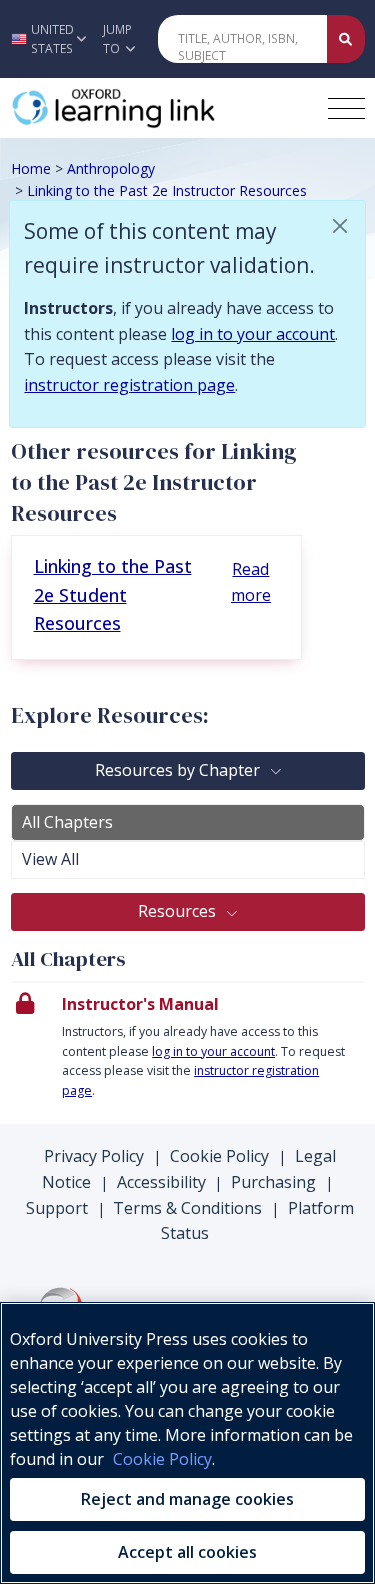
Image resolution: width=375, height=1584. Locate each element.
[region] (187, 1443)
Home (31, 168)
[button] (46, 39)
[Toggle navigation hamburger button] (346, 108)
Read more (251, 582)
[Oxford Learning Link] (161, 108)
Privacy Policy (94, 1156)
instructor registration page (129, 385)
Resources (179, 911)
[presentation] (188, 1053)
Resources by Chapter (179, 770)
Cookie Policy (219, 1156)
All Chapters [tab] (67, 822)
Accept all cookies (187, 1552)
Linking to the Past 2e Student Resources (113, 594)
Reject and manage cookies (187, 1499)
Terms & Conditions (187, 1208)
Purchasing (273, 1182)
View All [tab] (50, 859)
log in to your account (253, 334)
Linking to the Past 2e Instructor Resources (167, 190)
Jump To (117, 39)
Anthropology (111, 168)
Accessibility (161, 1182)
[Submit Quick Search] (346, 39)
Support (57, 1208)
